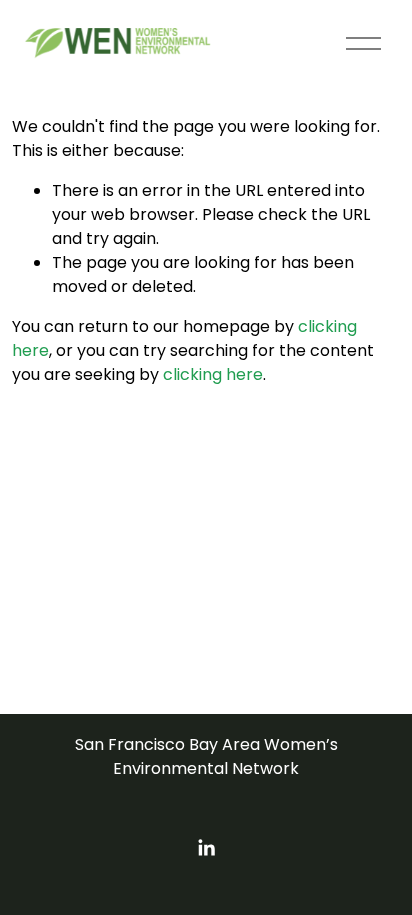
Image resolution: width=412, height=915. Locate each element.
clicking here (213, 374)
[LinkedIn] (206, 848)
